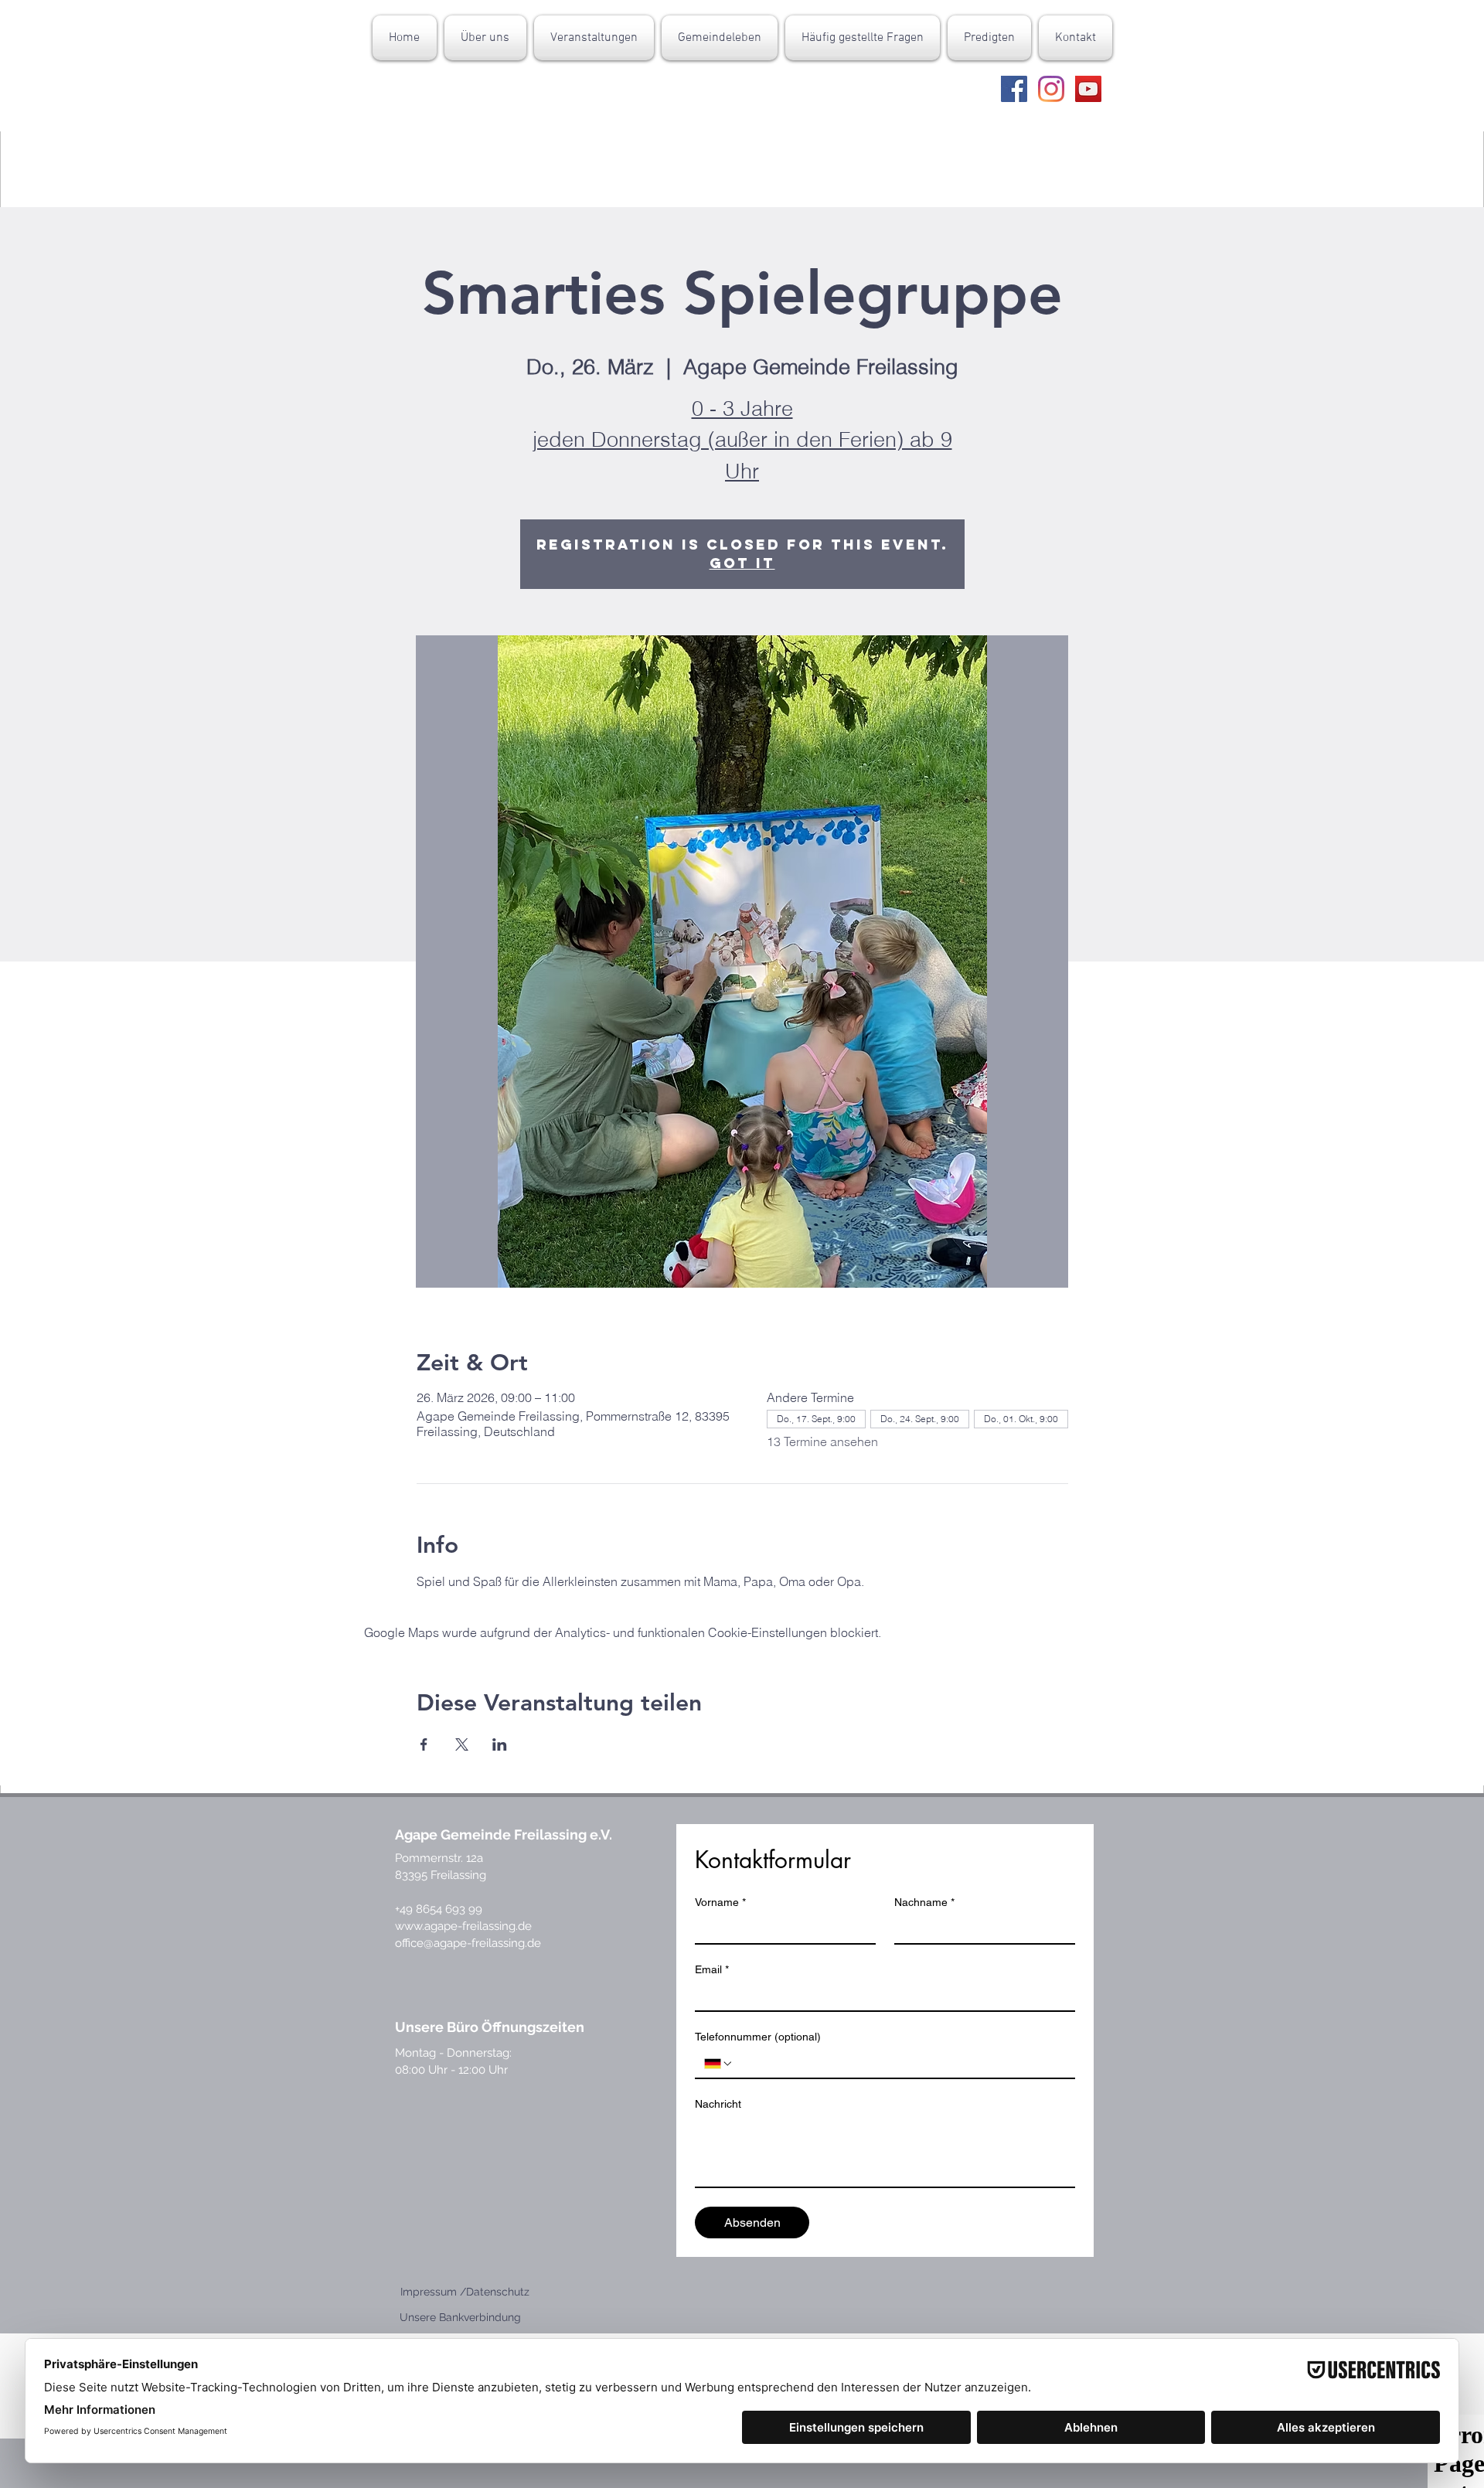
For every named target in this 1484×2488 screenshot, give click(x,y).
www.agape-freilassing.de (463, 1926)
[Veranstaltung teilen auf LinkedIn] (500, 1744)
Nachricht (718, 2104)
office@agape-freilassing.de (468, 1943)
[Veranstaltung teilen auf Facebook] (424, 1744)
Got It (742, 563)
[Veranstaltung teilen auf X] (462, 1744)
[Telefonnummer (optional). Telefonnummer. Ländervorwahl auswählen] (719, 2064)
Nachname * (924, 1902)
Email (712, 1969)
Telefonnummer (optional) (758, 2037)
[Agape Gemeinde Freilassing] (1014, 89)
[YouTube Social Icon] (1088, 89)
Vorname (720, 1902)
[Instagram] (1051, 89)
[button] (485, 38)
